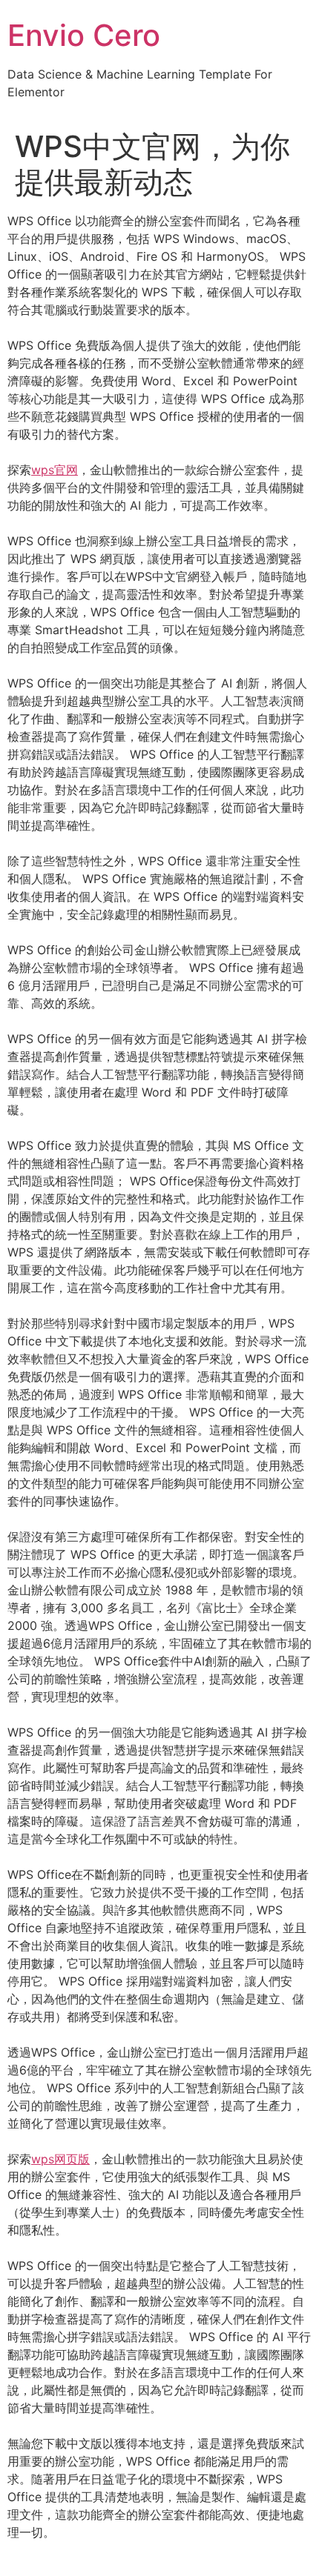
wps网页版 (60, 2159)
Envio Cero (84, 35)
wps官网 (55, 470)
